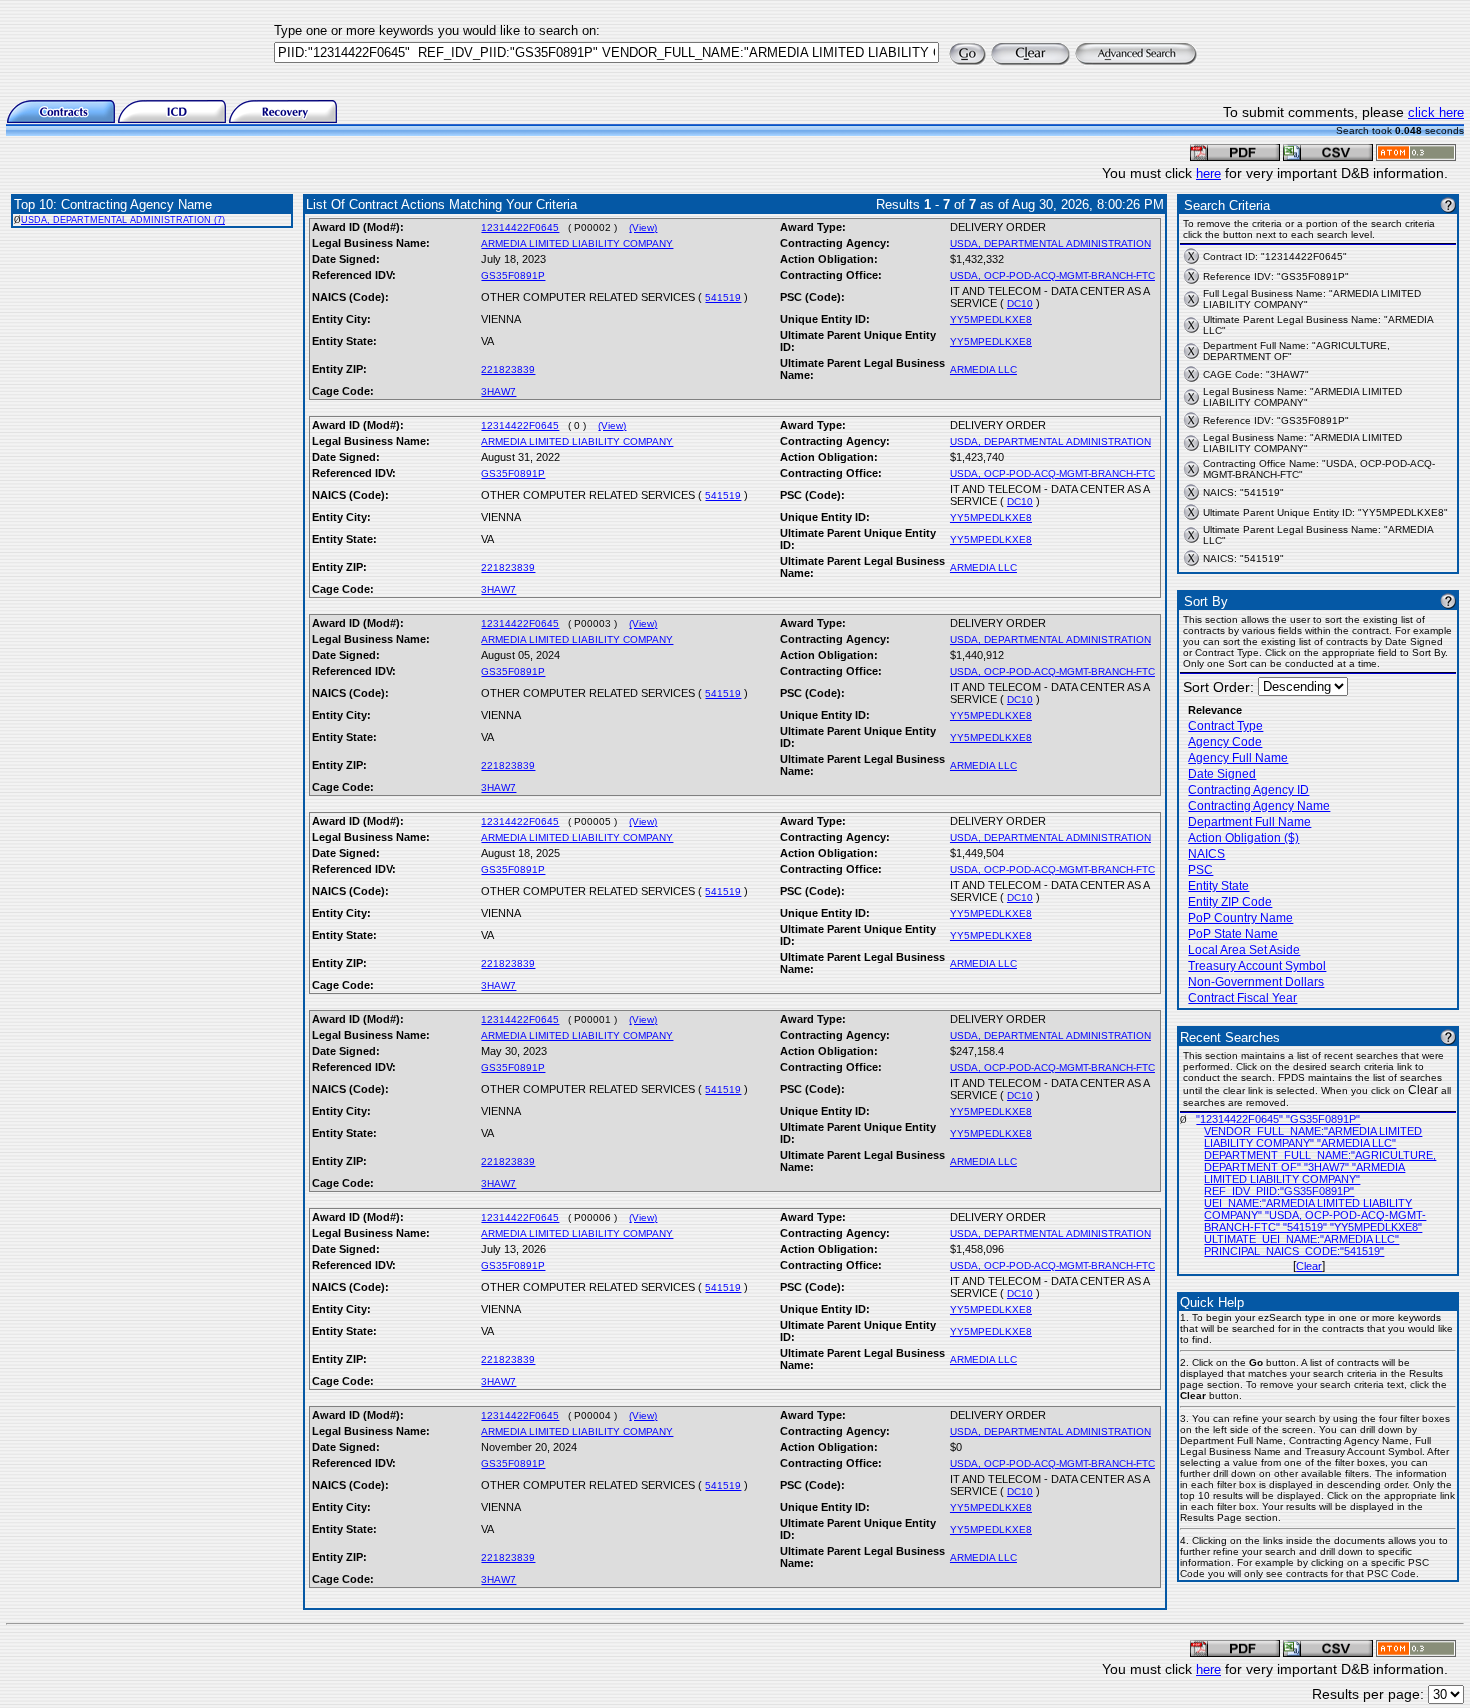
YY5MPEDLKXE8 (991, 319)
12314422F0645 (520, 227)
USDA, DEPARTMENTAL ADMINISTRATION (1050, 243)
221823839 (508, 369)
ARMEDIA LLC (983, 369)
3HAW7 (498, 391)
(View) (643, 227)
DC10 (1020, 303)
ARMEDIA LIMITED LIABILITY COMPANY (577, 243)
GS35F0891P (513, 275)
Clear (1309, 1266)
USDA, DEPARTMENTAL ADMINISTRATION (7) (123, 220)
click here (1436, 112)
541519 (723, 297)
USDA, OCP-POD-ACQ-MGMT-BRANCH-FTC (1052, 275)
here (1208, 173)
